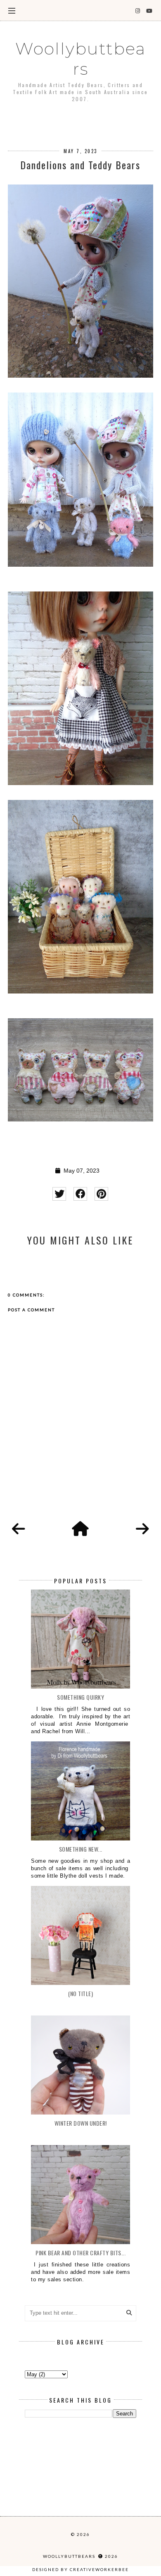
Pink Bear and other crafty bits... (80, 2253)
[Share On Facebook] (80, 1194)
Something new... (81, 1849)
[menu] (12, 10)
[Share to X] (59, 1194)
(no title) (80, 1993)
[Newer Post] (19, 1529)
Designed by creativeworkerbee (80, 2569)
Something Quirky (80, 1697)
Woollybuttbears (80, 59)
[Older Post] (142, 1529)
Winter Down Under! (81, 2123)
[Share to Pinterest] (101, 1194)
